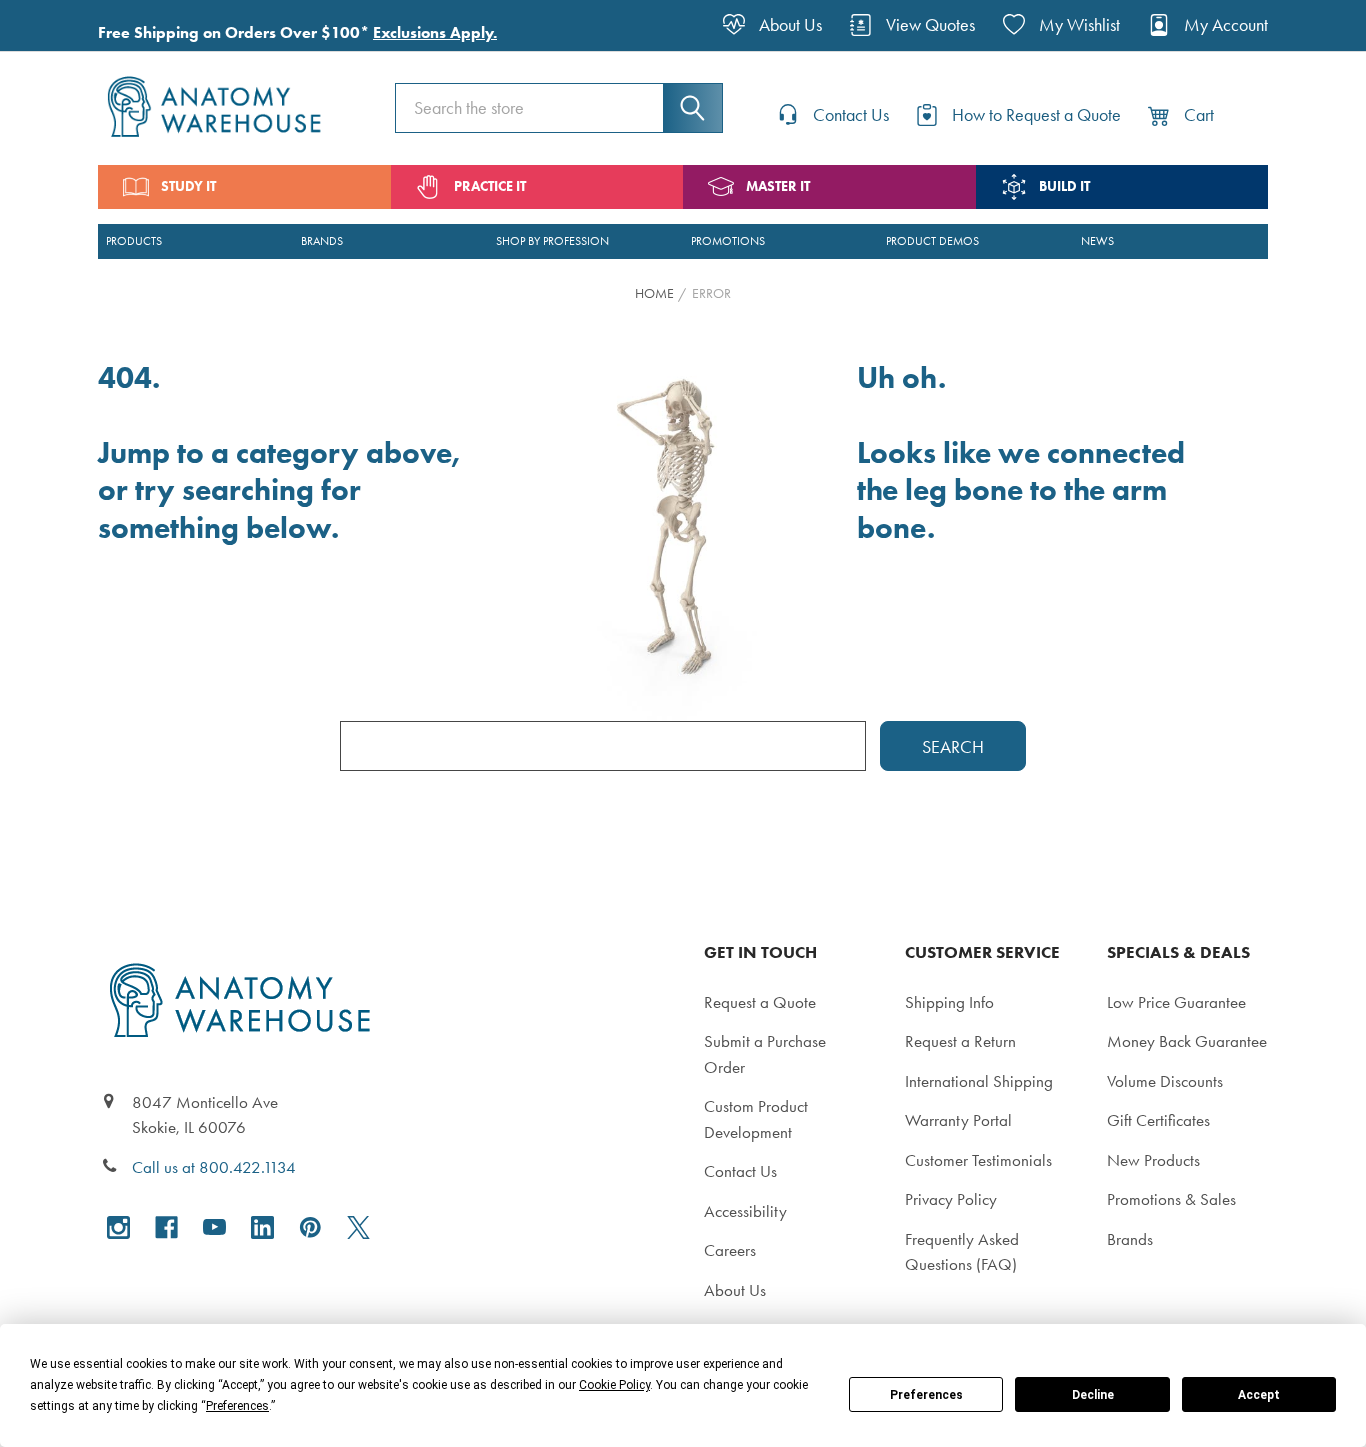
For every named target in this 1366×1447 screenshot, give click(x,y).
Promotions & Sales (1171, 1199)
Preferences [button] (237, 1406)
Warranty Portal (958, 1120)
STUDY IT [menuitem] (188, 186)
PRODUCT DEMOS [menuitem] (932, 241)
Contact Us (740, 1171)
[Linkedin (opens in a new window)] (262, 1227)
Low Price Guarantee (1176, 1002)
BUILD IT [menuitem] (1064, 186)
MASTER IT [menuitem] (778, 186)
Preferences (926, 1395)
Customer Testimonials (978, 1160)
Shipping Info (949, 1002)
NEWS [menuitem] (1097, 241)
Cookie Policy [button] (614, 1385)
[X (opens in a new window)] (358, 1227)
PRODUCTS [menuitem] (134, 241)
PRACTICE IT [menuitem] (490, 186)
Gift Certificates (1158, 1120)
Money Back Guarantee (1187, 1041)
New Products (1153, 1160)
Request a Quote (760, 1002)
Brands (1130, 1239)
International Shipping (979, 1081)
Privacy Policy (951, 1199)
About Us (735, 1290)
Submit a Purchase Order (765, 1054)
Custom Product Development (756, 1119)
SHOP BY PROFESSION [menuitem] (552, 241)
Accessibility (745, 1211)
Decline (1093, 1395)
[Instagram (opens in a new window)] (118, 1227)
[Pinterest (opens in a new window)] (310, 1227)
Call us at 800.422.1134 (214, 1167)
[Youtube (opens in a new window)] (214, 1227)
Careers (730, 1250)
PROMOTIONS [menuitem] (728, 241)
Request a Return (960, 1041)
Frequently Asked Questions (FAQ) (962, 1252)
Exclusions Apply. (435, 32)
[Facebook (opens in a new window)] (166, 1227)
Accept (1259, 1395)
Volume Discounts (1165, 1081)
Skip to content (62, 24)
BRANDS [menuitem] (322, 241)
